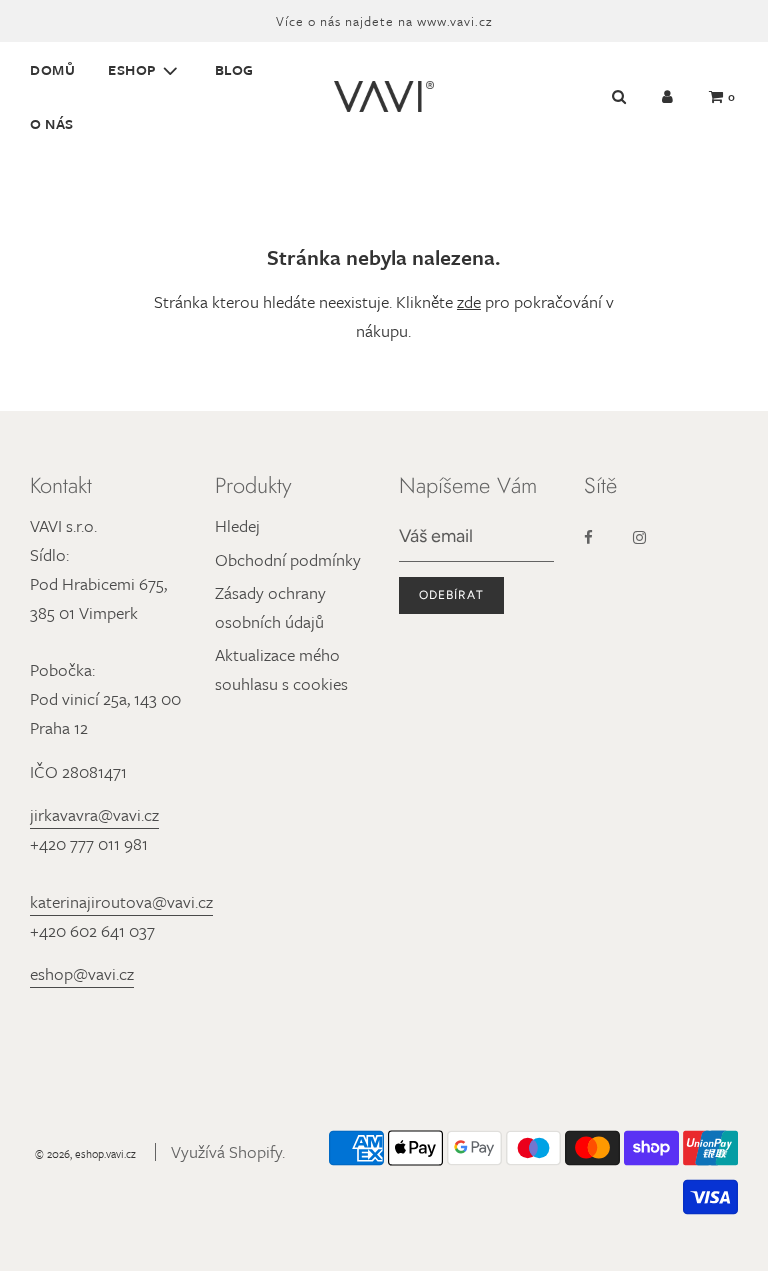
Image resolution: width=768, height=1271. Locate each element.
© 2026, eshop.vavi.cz (85, 1153)
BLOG (234, 69)
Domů (52, 69)
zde (469, 301)
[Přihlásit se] (667, 96)
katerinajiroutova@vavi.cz (121, 901)
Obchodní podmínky (288, 559)
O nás (52, 123)
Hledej (237, 525)
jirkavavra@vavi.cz (94, 814)
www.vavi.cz (454, 21)
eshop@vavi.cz (82, 973)
